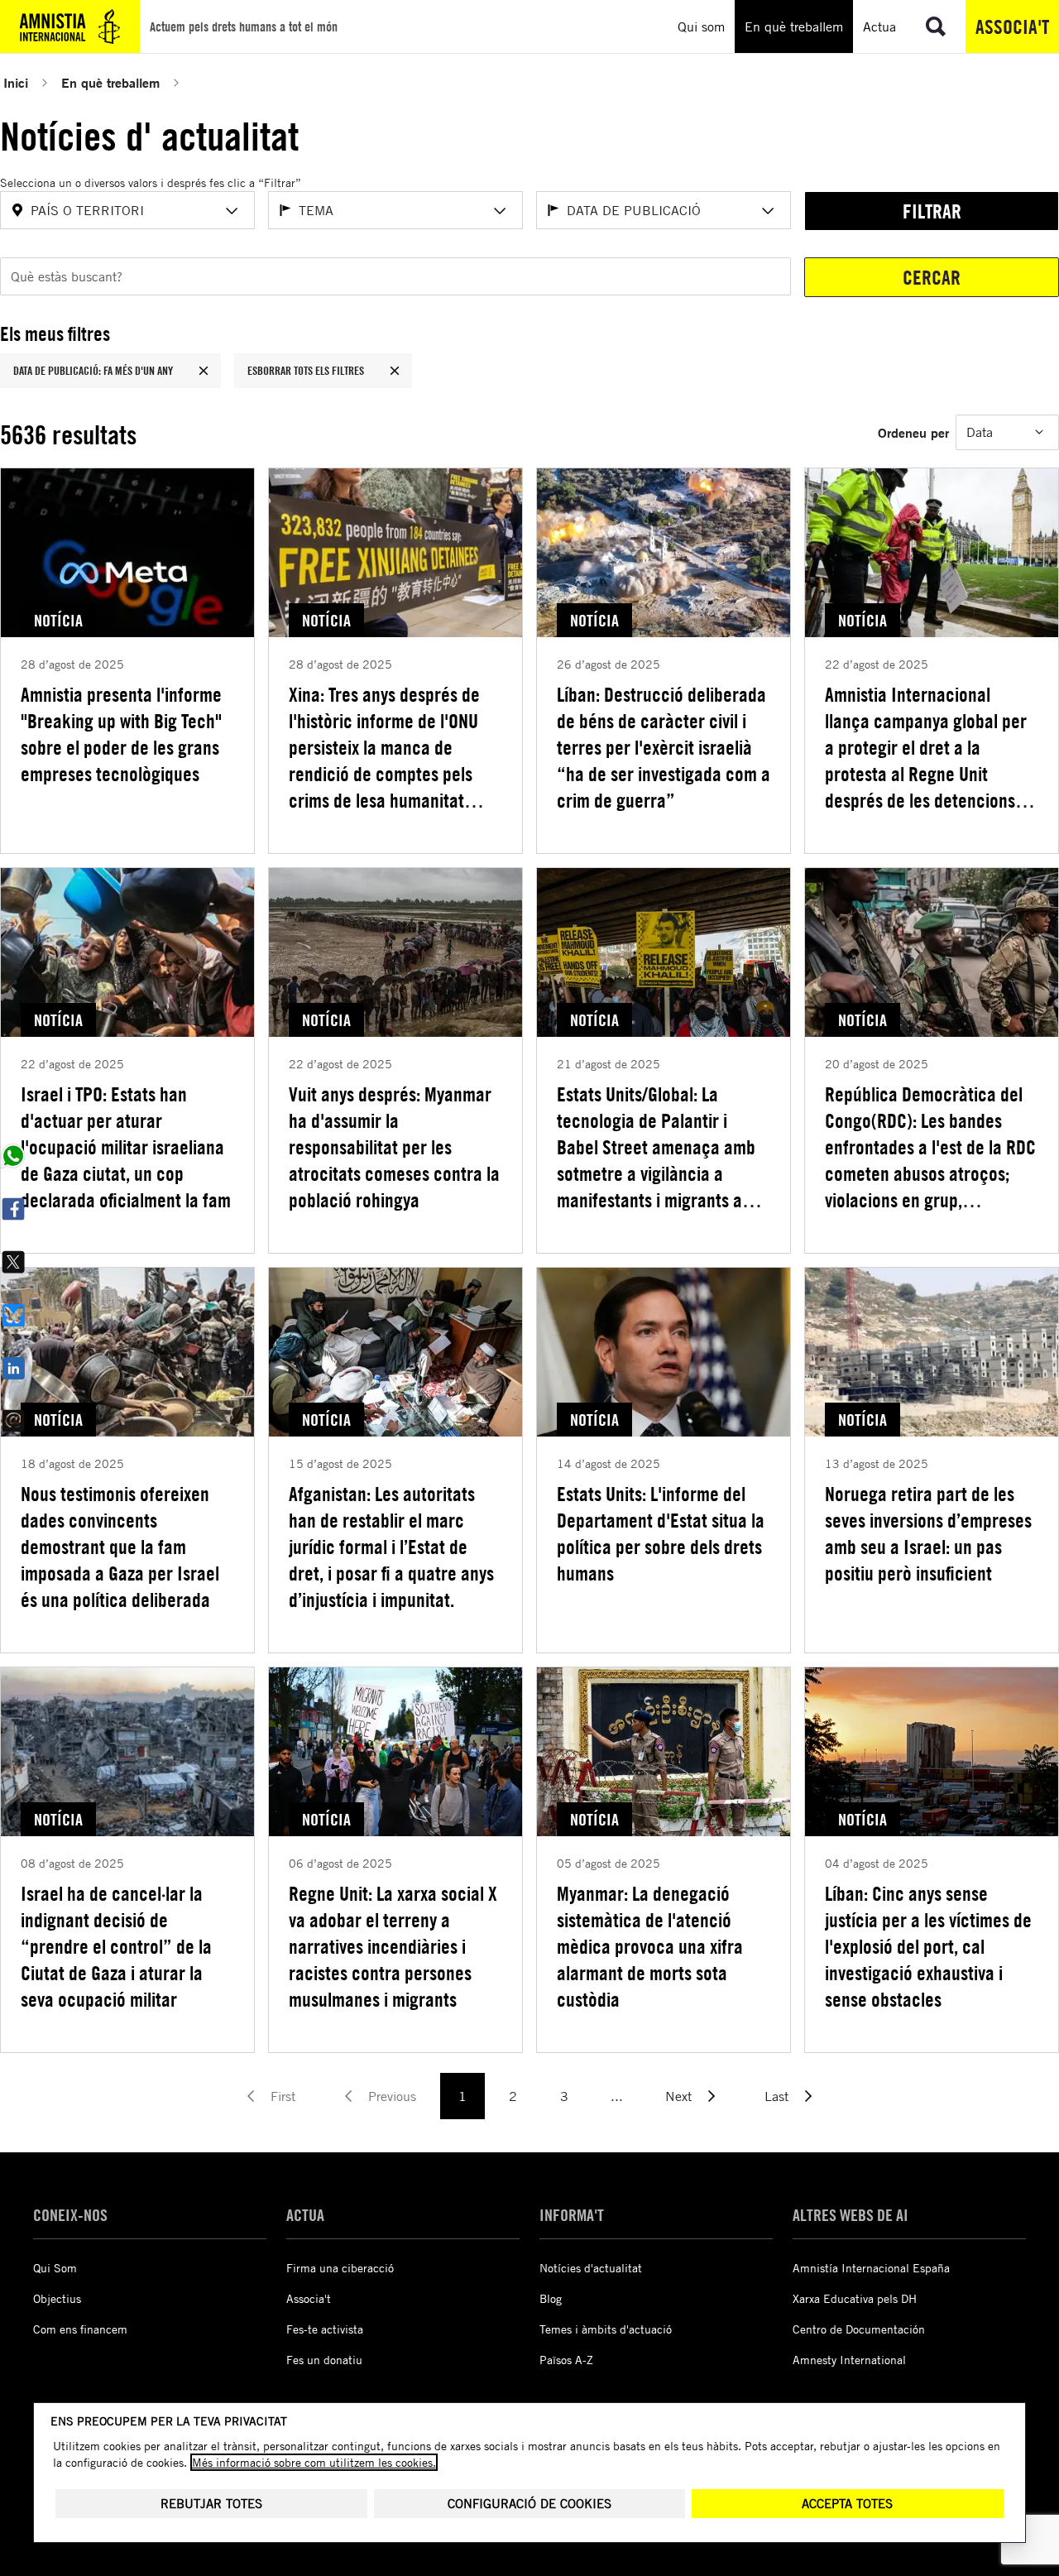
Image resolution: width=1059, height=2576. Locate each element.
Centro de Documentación (859, 2329)
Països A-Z (566, 2360)
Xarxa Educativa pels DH (855, 2298)
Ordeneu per (913, 432)
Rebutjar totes (211, 2504)
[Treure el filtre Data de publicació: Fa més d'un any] (204, 371)
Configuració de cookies (529, 2504)
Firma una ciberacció (340, 2268)
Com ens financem (80, 2329)
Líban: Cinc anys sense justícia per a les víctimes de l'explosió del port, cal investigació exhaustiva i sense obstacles (928, 1946)
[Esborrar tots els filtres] (395, 371)
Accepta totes (847, 2504)
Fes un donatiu (324, 2360)
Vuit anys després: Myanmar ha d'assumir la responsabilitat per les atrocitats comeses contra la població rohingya (394, 1147)
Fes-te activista (325, 2329)
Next (678, 2096)
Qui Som (55, 2268)
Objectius (57, 2298)
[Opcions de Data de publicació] (768, 211)
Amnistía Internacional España (871, 2268)
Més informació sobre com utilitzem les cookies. (314, 2462)
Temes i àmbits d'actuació (606, 2329)
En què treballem (110, 82)
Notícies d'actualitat (591, 2268)
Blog (551, 2298)
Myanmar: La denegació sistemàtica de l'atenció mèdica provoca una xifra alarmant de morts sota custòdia (650, 1946)
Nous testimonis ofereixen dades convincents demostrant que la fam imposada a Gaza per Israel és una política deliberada (120, 1547)
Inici (16, 82)
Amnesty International (849, 2360)
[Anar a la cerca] (936, 26)
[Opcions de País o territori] (232, 211)
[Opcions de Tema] (500, 211)
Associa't (1012, 26)
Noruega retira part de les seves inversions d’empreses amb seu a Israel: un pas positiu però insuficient (928, 1533)
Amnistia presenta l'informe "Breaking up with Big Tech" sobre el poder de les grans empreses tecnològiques (121, 734)
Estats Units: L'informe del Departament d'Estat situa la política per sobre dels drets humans (661, 1533)
